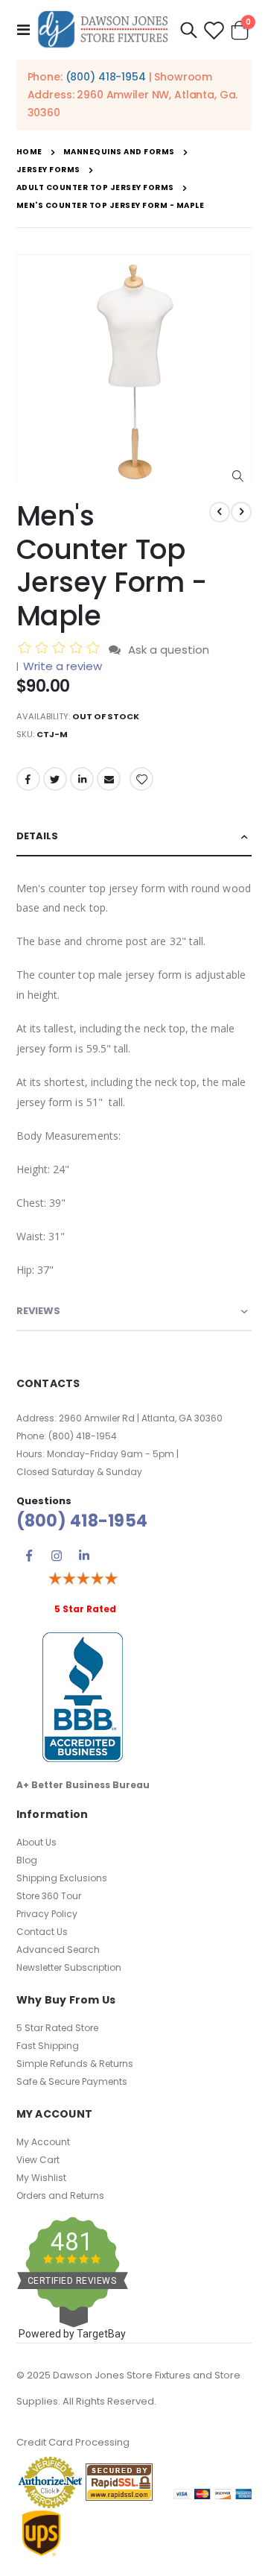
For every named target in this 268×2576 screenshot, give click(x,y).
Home (29, 152)
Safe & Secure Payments (72, 2081)
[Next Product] (241, 512)
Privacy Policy (47, 1914)
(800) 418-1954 (106, 77)
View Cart (38, 2160)
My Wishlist (41, 2178)
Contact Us (42, 1932)
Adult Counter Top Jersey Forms (95, 188)
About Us (36, 1842)
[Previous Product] (220, 512)
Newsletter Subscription (69, 1967)
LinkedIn (82, 779)
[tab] (134, 837)
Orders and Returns (60, 2195)
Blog (27, 1860)
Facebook (28, 779)
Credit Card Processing (73, 2442)
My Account (43, 2142)
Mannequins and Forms (119, 152)
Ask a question (169, 650)
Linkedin (84, 1556)
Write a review (63, 666)
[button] (238, 477)
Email (109, 779)
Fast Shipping (48, 2046)
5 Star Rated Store (57, 2028)
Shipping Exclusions (62, 1878)
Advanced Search (58, 1950)
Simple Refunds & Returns (75, 2064)
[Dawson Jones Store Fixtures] (103, 30)
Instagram (57, 1556)
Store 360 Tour (49, 1896)
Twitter (55, 779)
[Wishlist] (214, 30)
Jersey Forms (48, 170)
